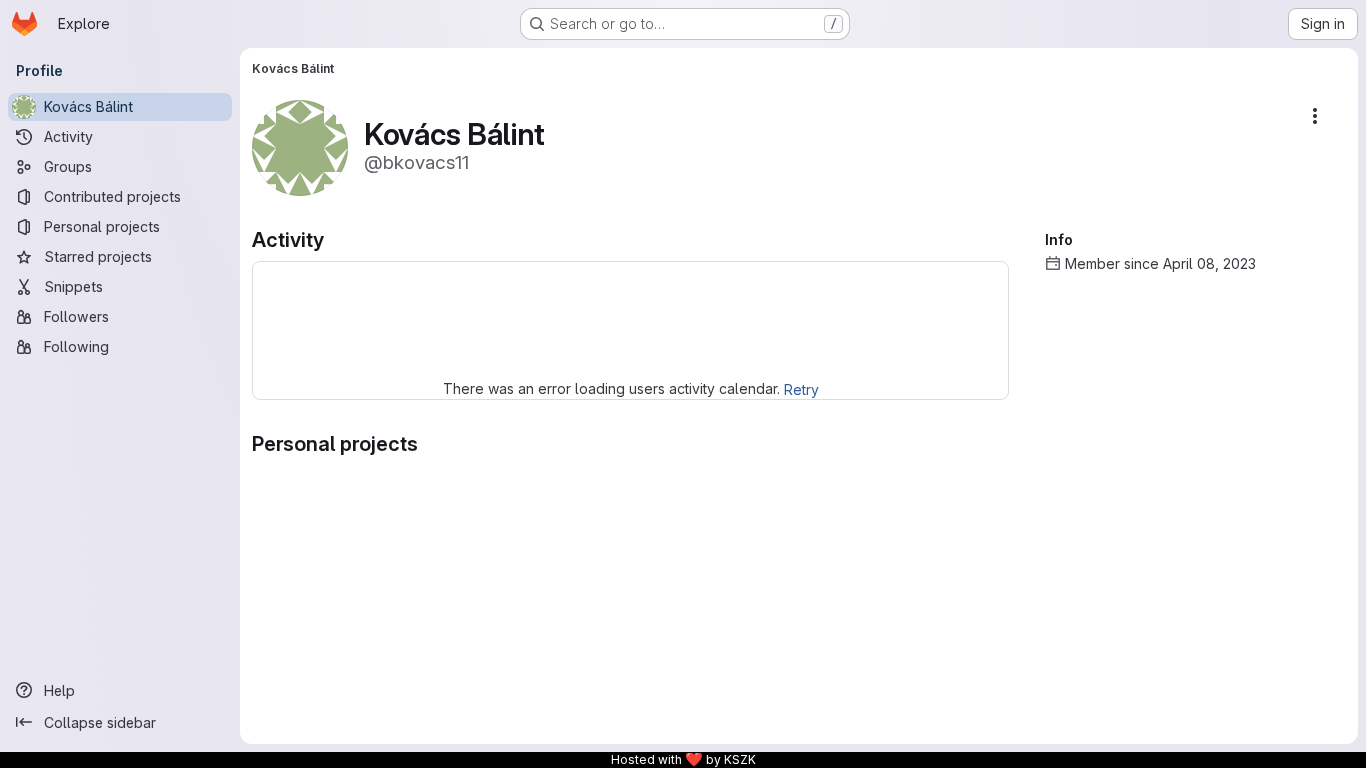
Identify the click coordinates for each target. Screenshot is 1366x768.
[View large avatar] (300, 146)
